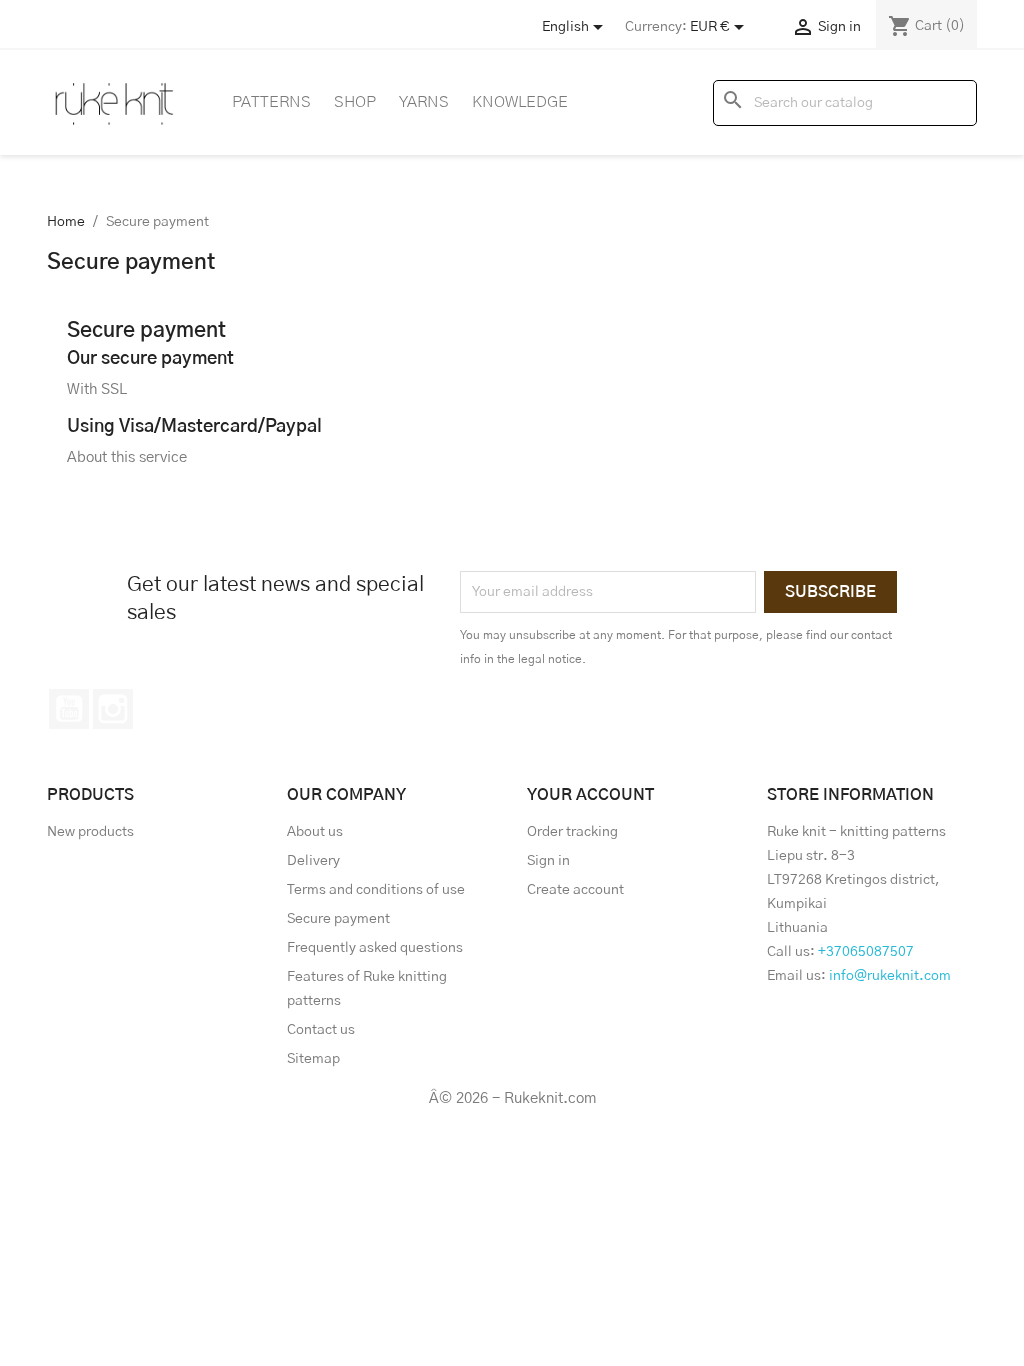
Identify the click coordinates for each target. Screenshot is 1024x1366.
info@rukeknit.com (890, 976)
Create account (575, 890)
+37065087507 (866, 952)
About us (315, 832)
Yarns (424, 102)
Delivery (313, 861)
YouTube (69, 709)
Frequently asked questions (375, 948)
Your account (590, 795)
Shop (355, 102)
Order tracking (572, 832)
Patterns (271, 102)
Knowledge (520, 102)
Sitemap (313, 1059)
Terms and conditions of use (376, 890)
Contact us (321, 1030)
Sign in (548, 861)
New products (90, 832)
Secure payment (338, 919)
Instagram (113, 709)
